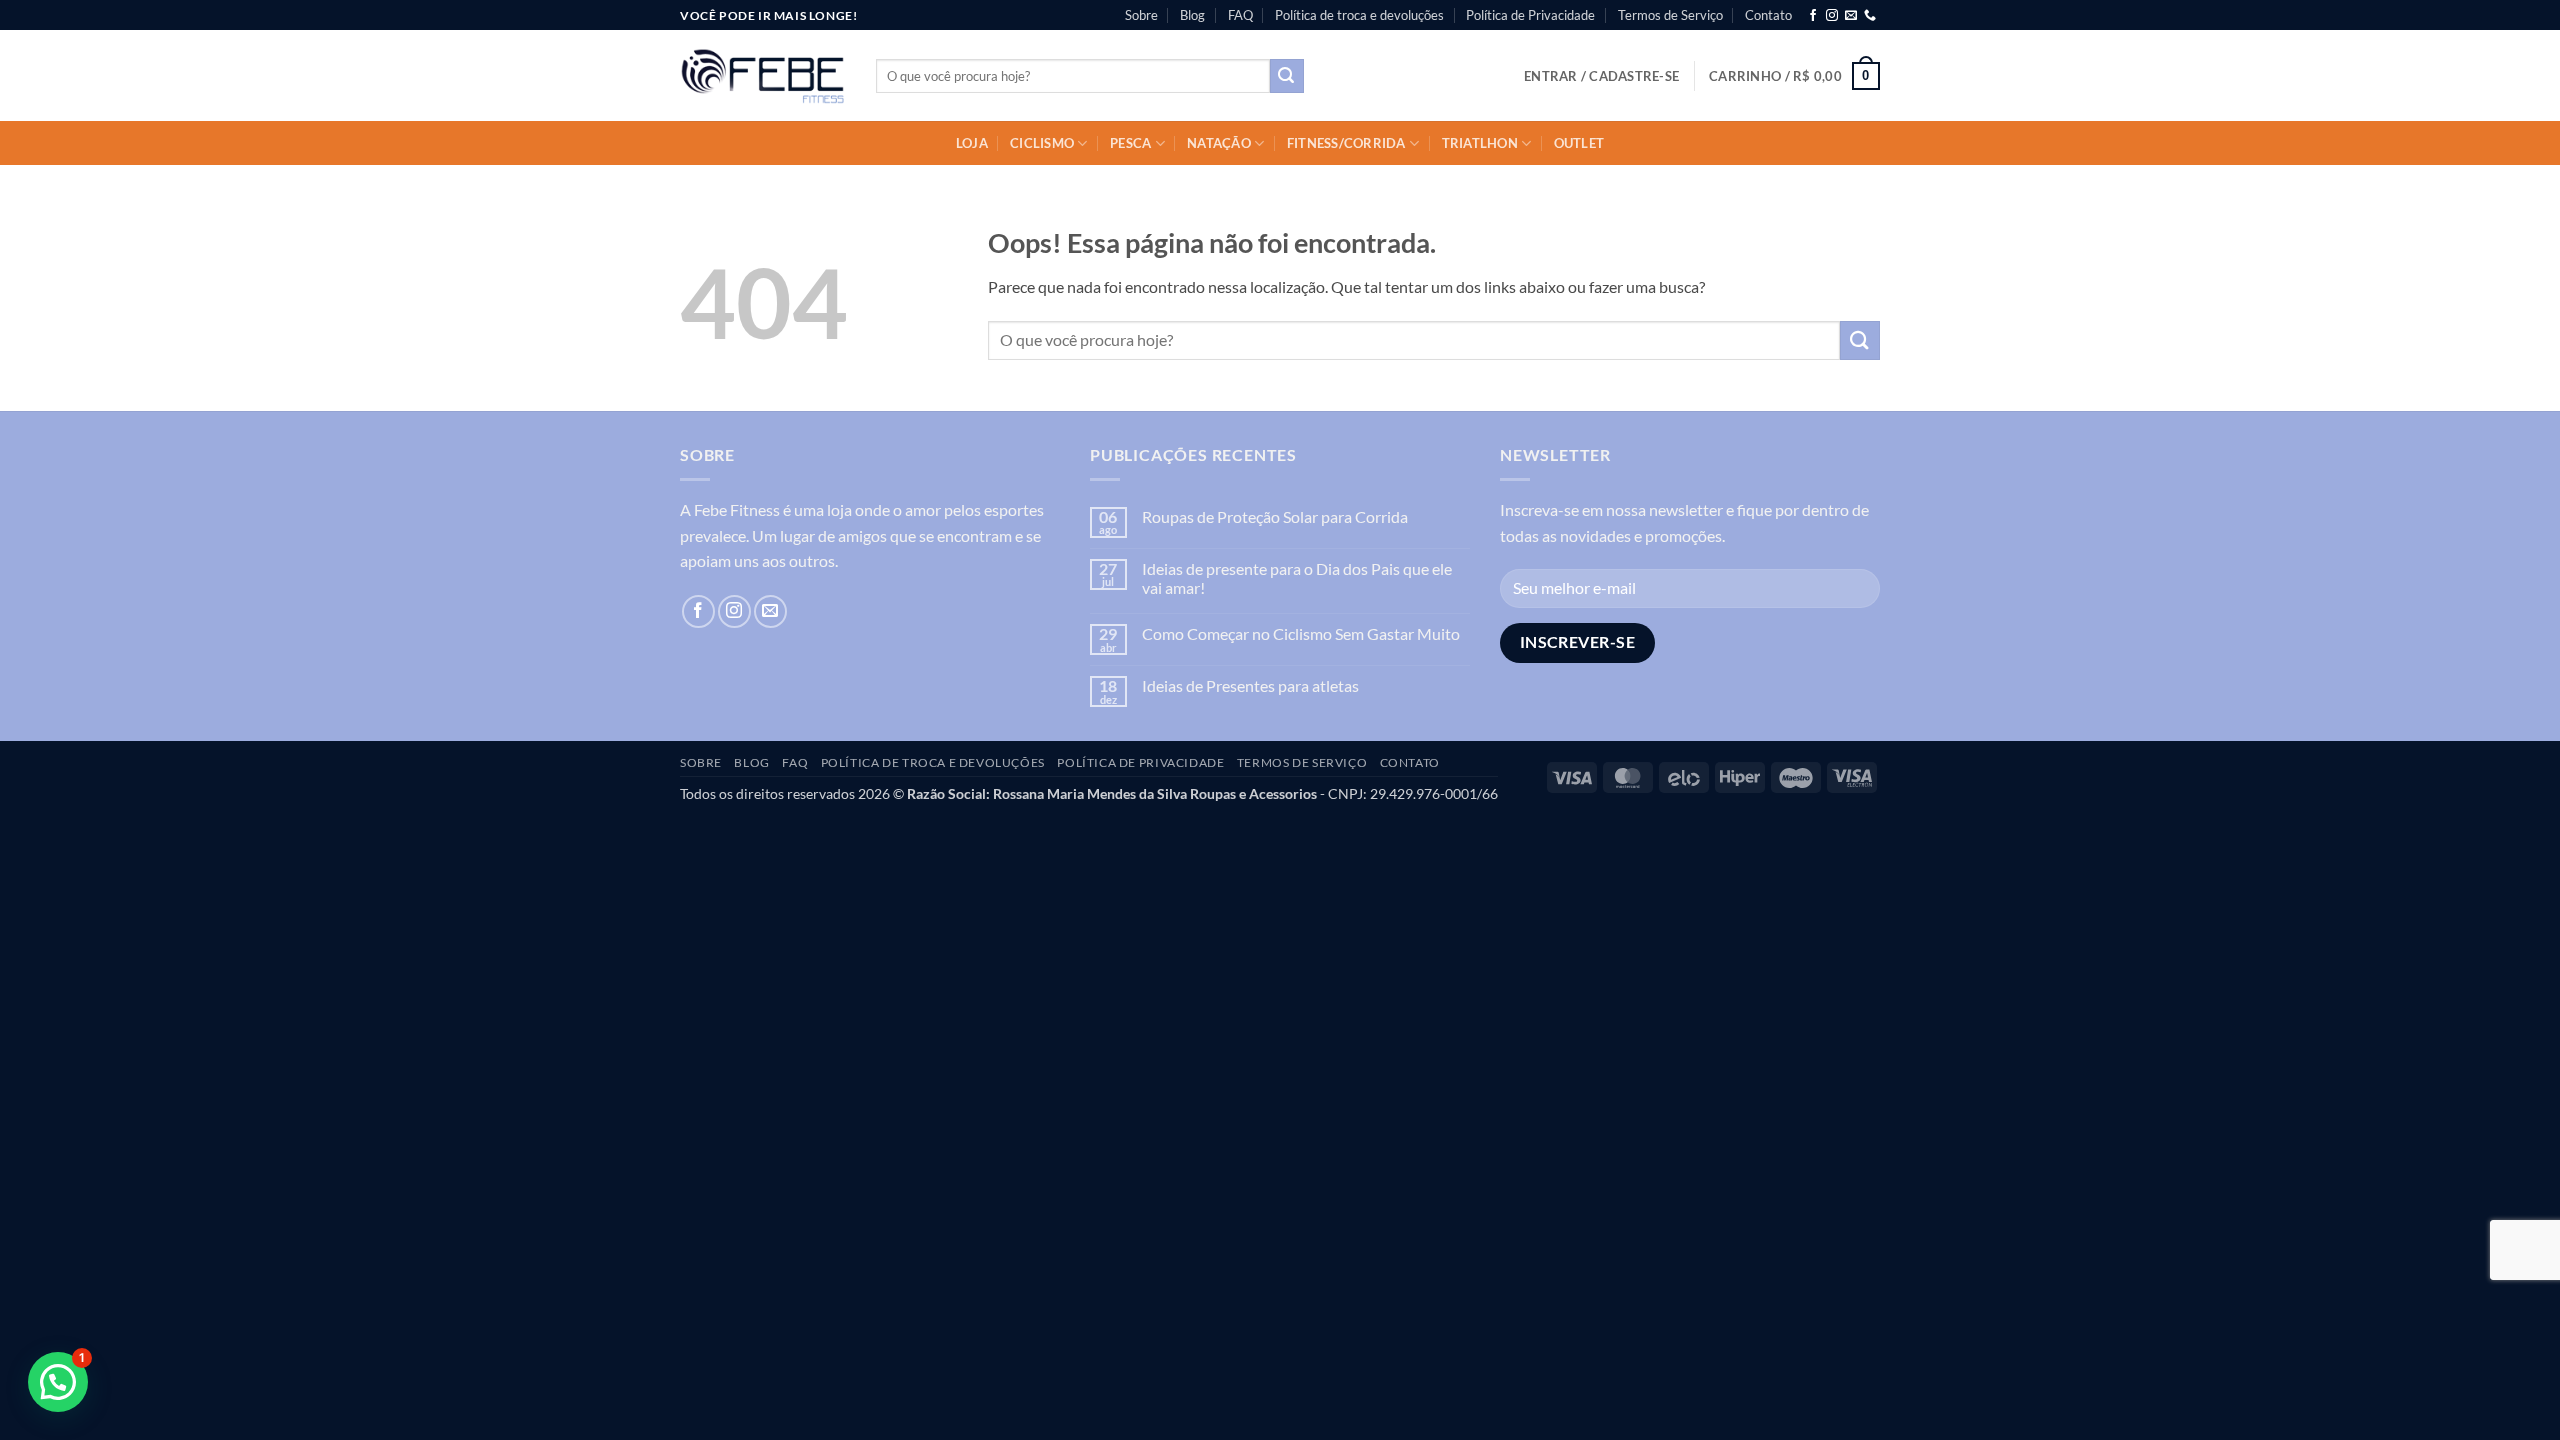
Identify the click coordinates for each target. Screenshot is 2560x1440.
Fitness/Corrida (1346, 143)
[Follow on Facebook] (1813, 16)
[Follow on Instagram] (1832, 16)
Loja (972, 143)
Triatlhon (1480, 143)
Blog (1192, 15)
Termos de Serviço (1670, 15)
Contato (1768, 15)
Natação (1219, 143)
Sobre (1141, 15)
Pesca (1130, 143)
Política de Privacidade (1530, 15)
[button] (1601, 76)
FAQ (1240, 15)
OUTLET (1579, 143)
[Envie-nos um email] (1851, 16)
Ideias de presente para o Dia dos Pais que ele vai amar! (1297, 578)
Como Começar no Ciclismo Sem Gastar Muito (1301, 633)
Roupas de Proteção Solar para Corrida (1275, 516)
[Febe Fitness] (763, 76)
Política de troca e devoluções (1359, 15)
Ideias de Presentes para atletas (1250, 685)
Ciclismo (1042, 143)
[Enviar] (1287, 76)
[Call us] (1870, 16)
